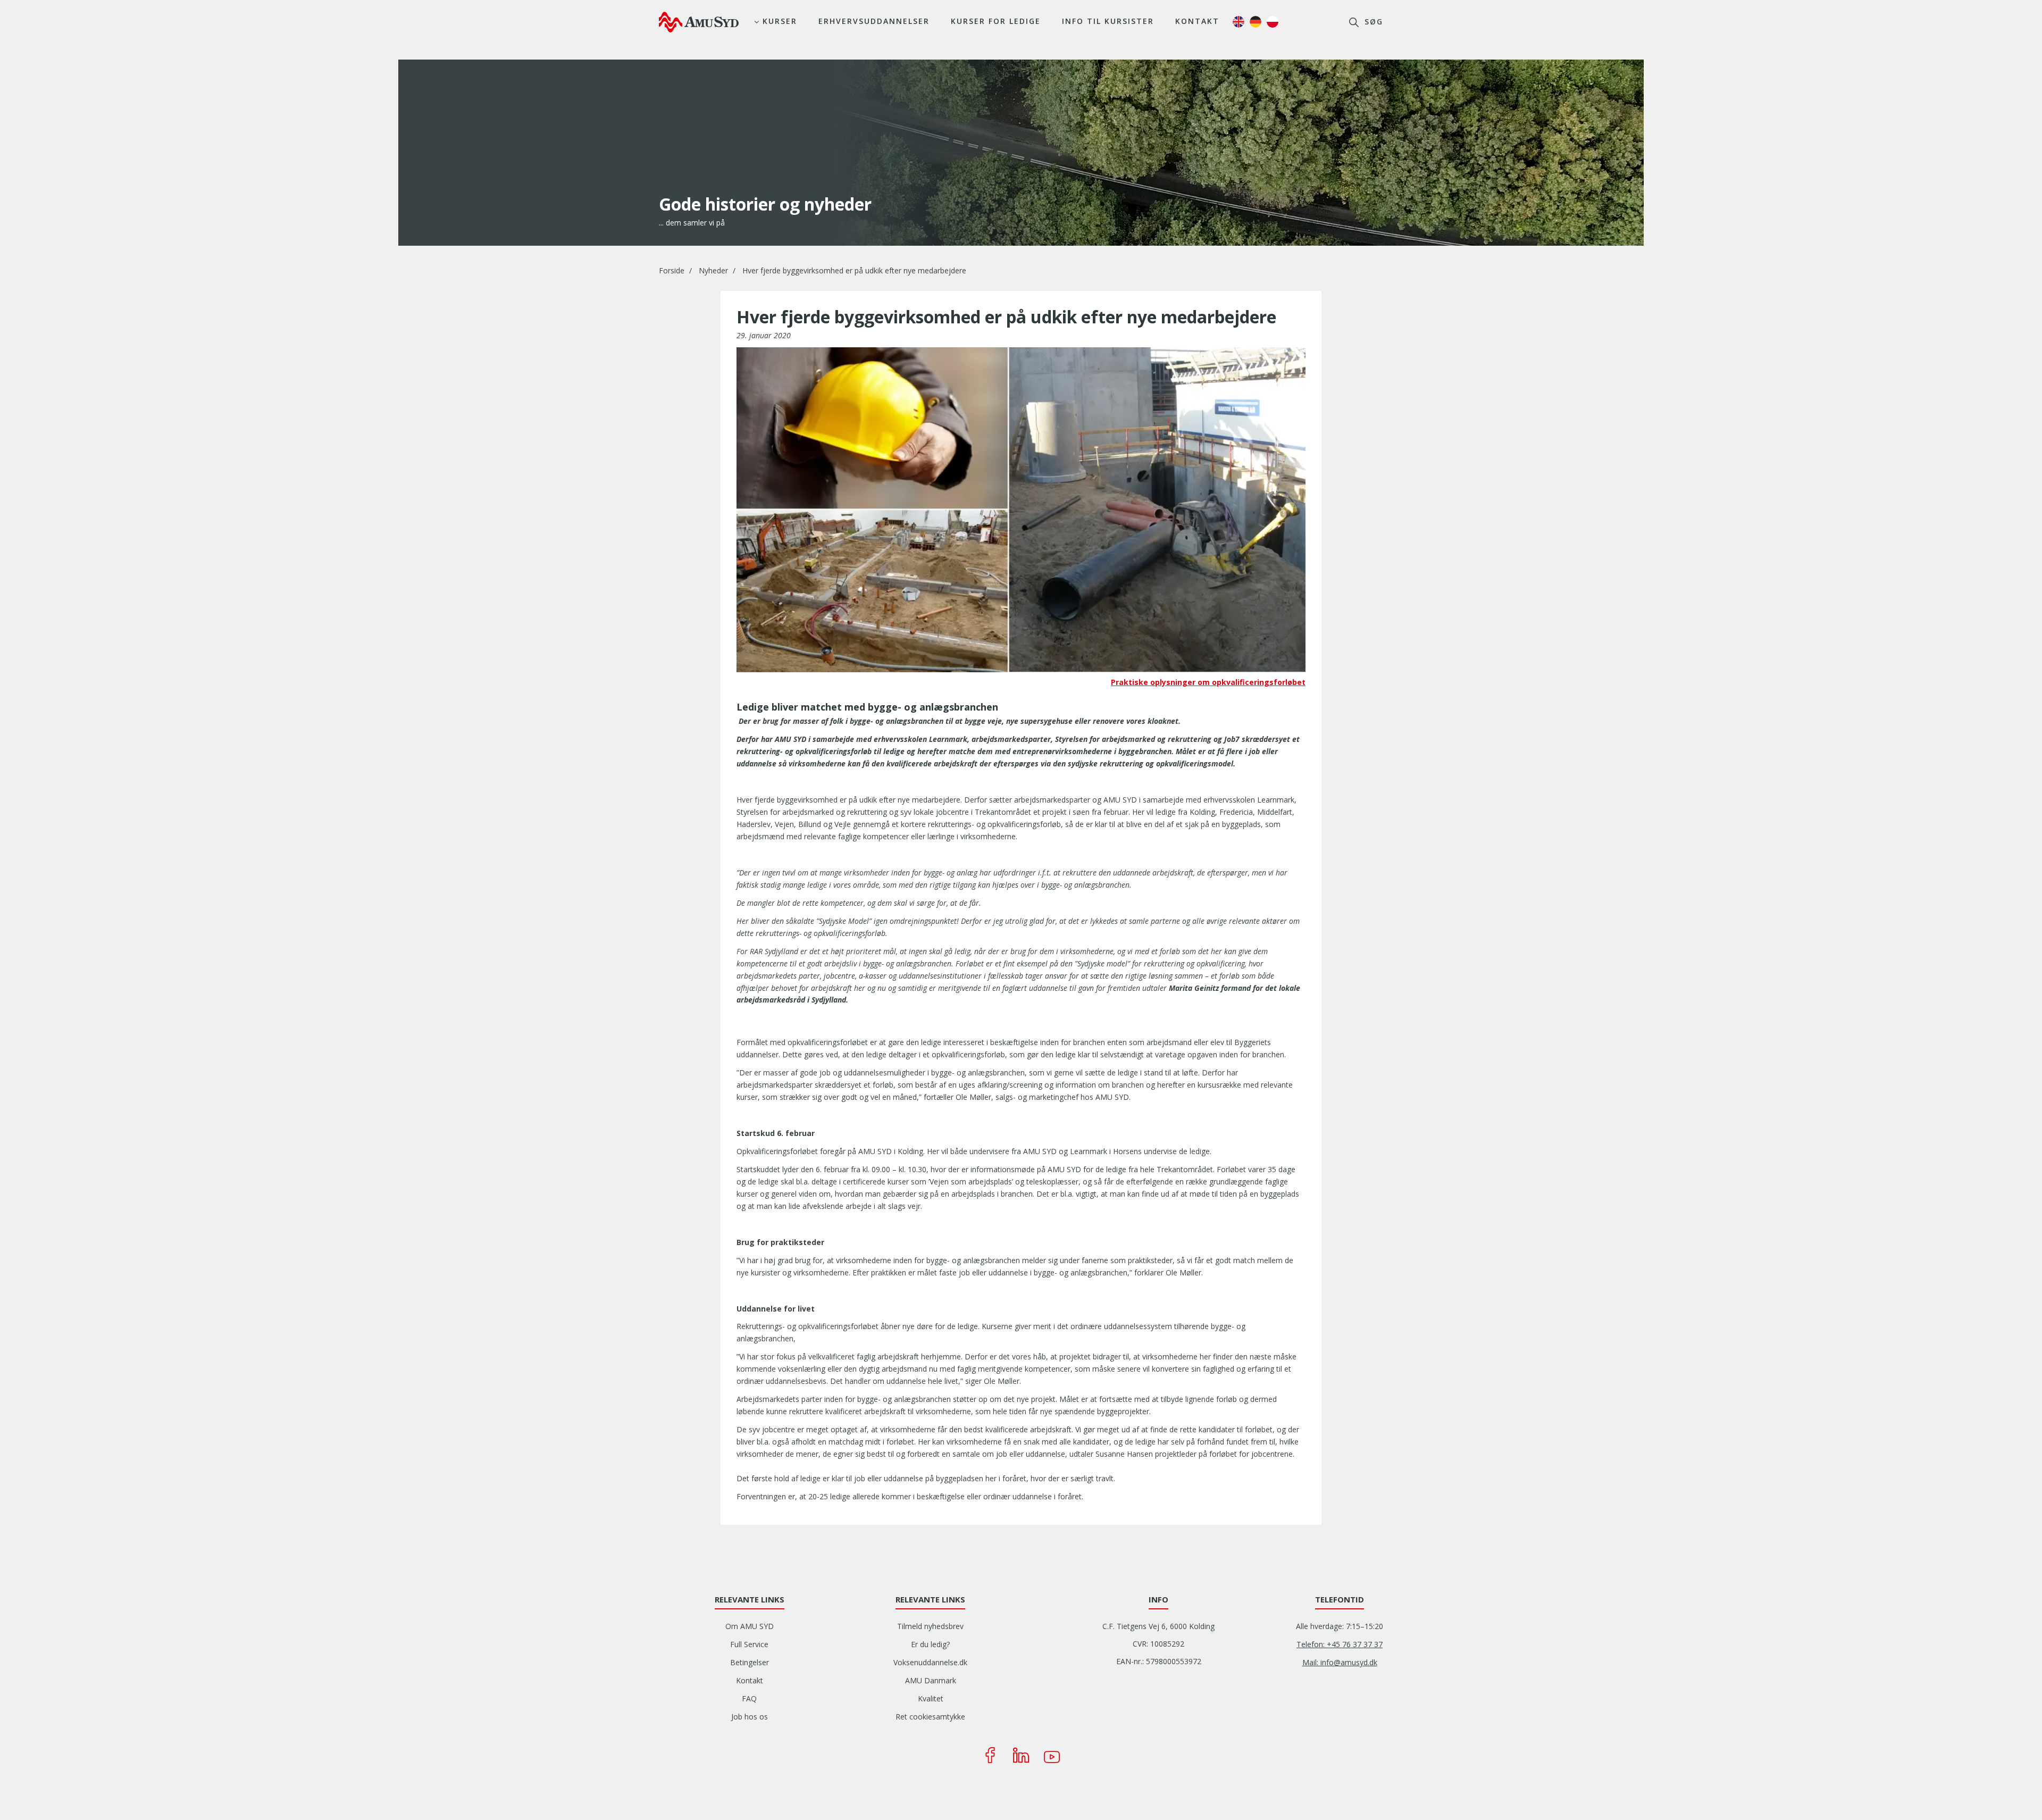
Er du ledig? (930, 1644)
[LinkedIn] (1021, 1755)
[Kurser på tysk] (1256, 22)
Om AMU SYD (750, 1626)
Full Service (749, 1644)
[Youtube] (1052, 1755)
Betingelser (750, 1662)
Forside (672, 270)
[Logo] (699, 22)
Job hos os (750, 1717)
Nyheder (713, 270)
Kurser (780, 21)
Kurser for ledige (996, 21)
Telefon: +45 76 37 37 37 (1340, 1644)
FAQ (749, 1698)
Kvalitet (931, 1698)
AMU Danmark (931, 1680)
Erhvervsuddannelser (874, 21)
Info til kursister (1108, 21)
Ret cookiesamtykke (930, 1717)
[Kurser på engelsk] (1238, 22)
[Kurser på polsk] (1273, 22)
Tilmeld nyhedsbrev (930, 1626)
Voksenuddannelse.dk (930, 1662)
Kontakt (1197, 21)
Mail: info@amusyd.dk (1340, 1662)
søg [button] (1372, 22)
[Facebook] (990, 1755)
